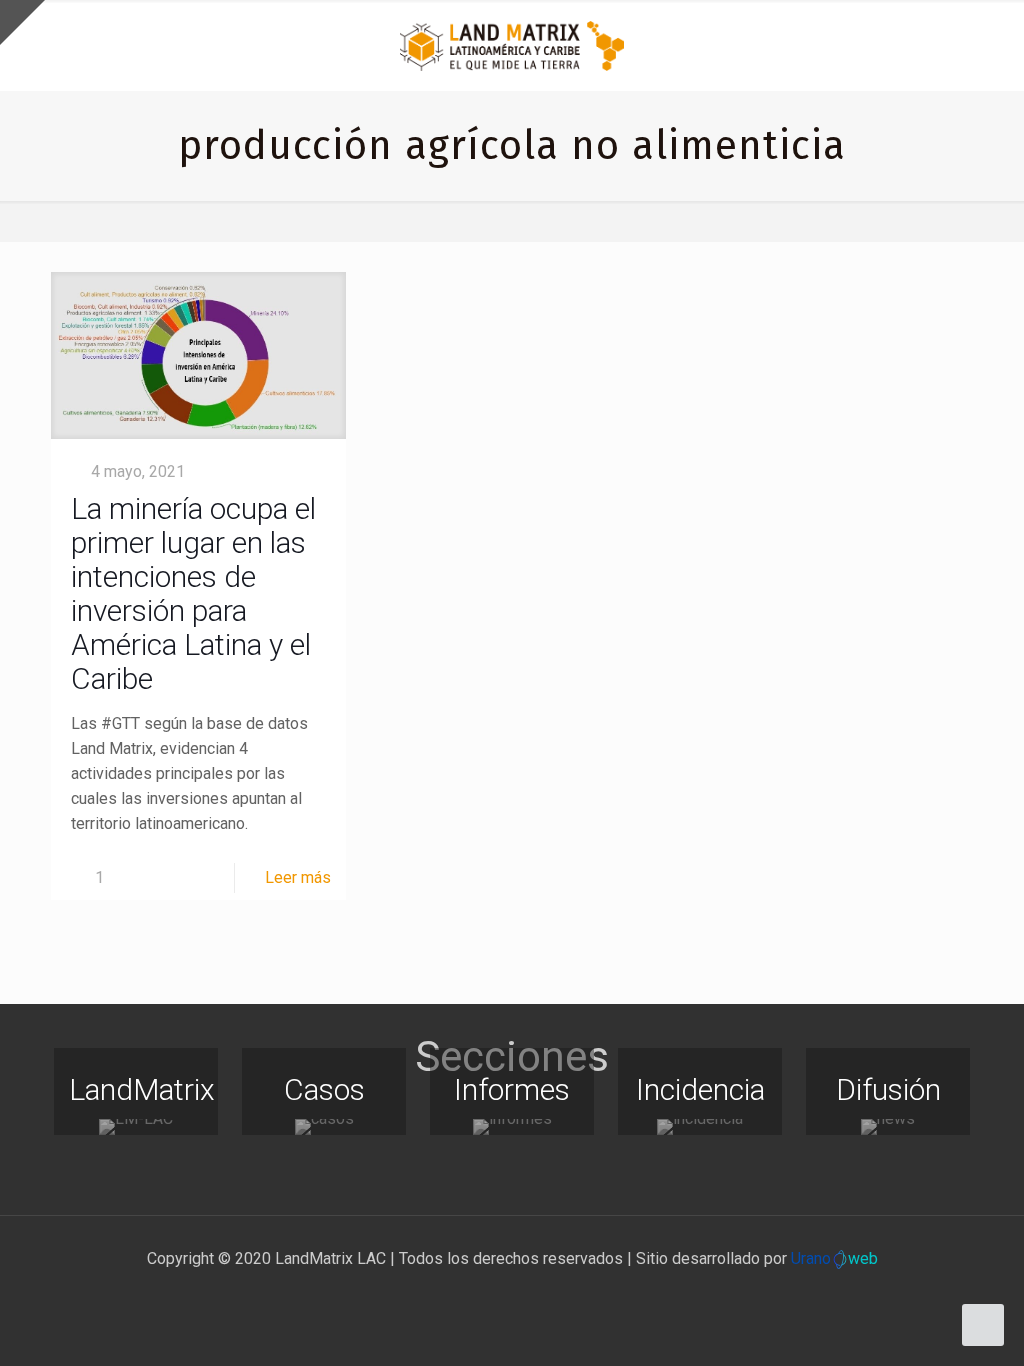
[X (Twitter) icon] (491, 1294)
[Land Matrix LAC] (512, 45)
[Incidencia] (700, 1127)
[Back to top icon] (928, 1325)
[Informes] (512, 1127)
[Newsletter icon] (554, 1294)
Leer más (298, 877)
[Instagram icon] (533, 1294)
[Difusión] (888, 1127)
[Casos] (324, 1127)
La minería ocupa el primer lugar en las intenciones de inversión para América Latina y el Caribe (193, 593)
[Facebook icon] (470, 1294)
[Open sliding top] (22, 22)
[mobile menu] (992, 45)
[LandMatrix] (136, 1127)
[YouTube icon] (512, 1294)
